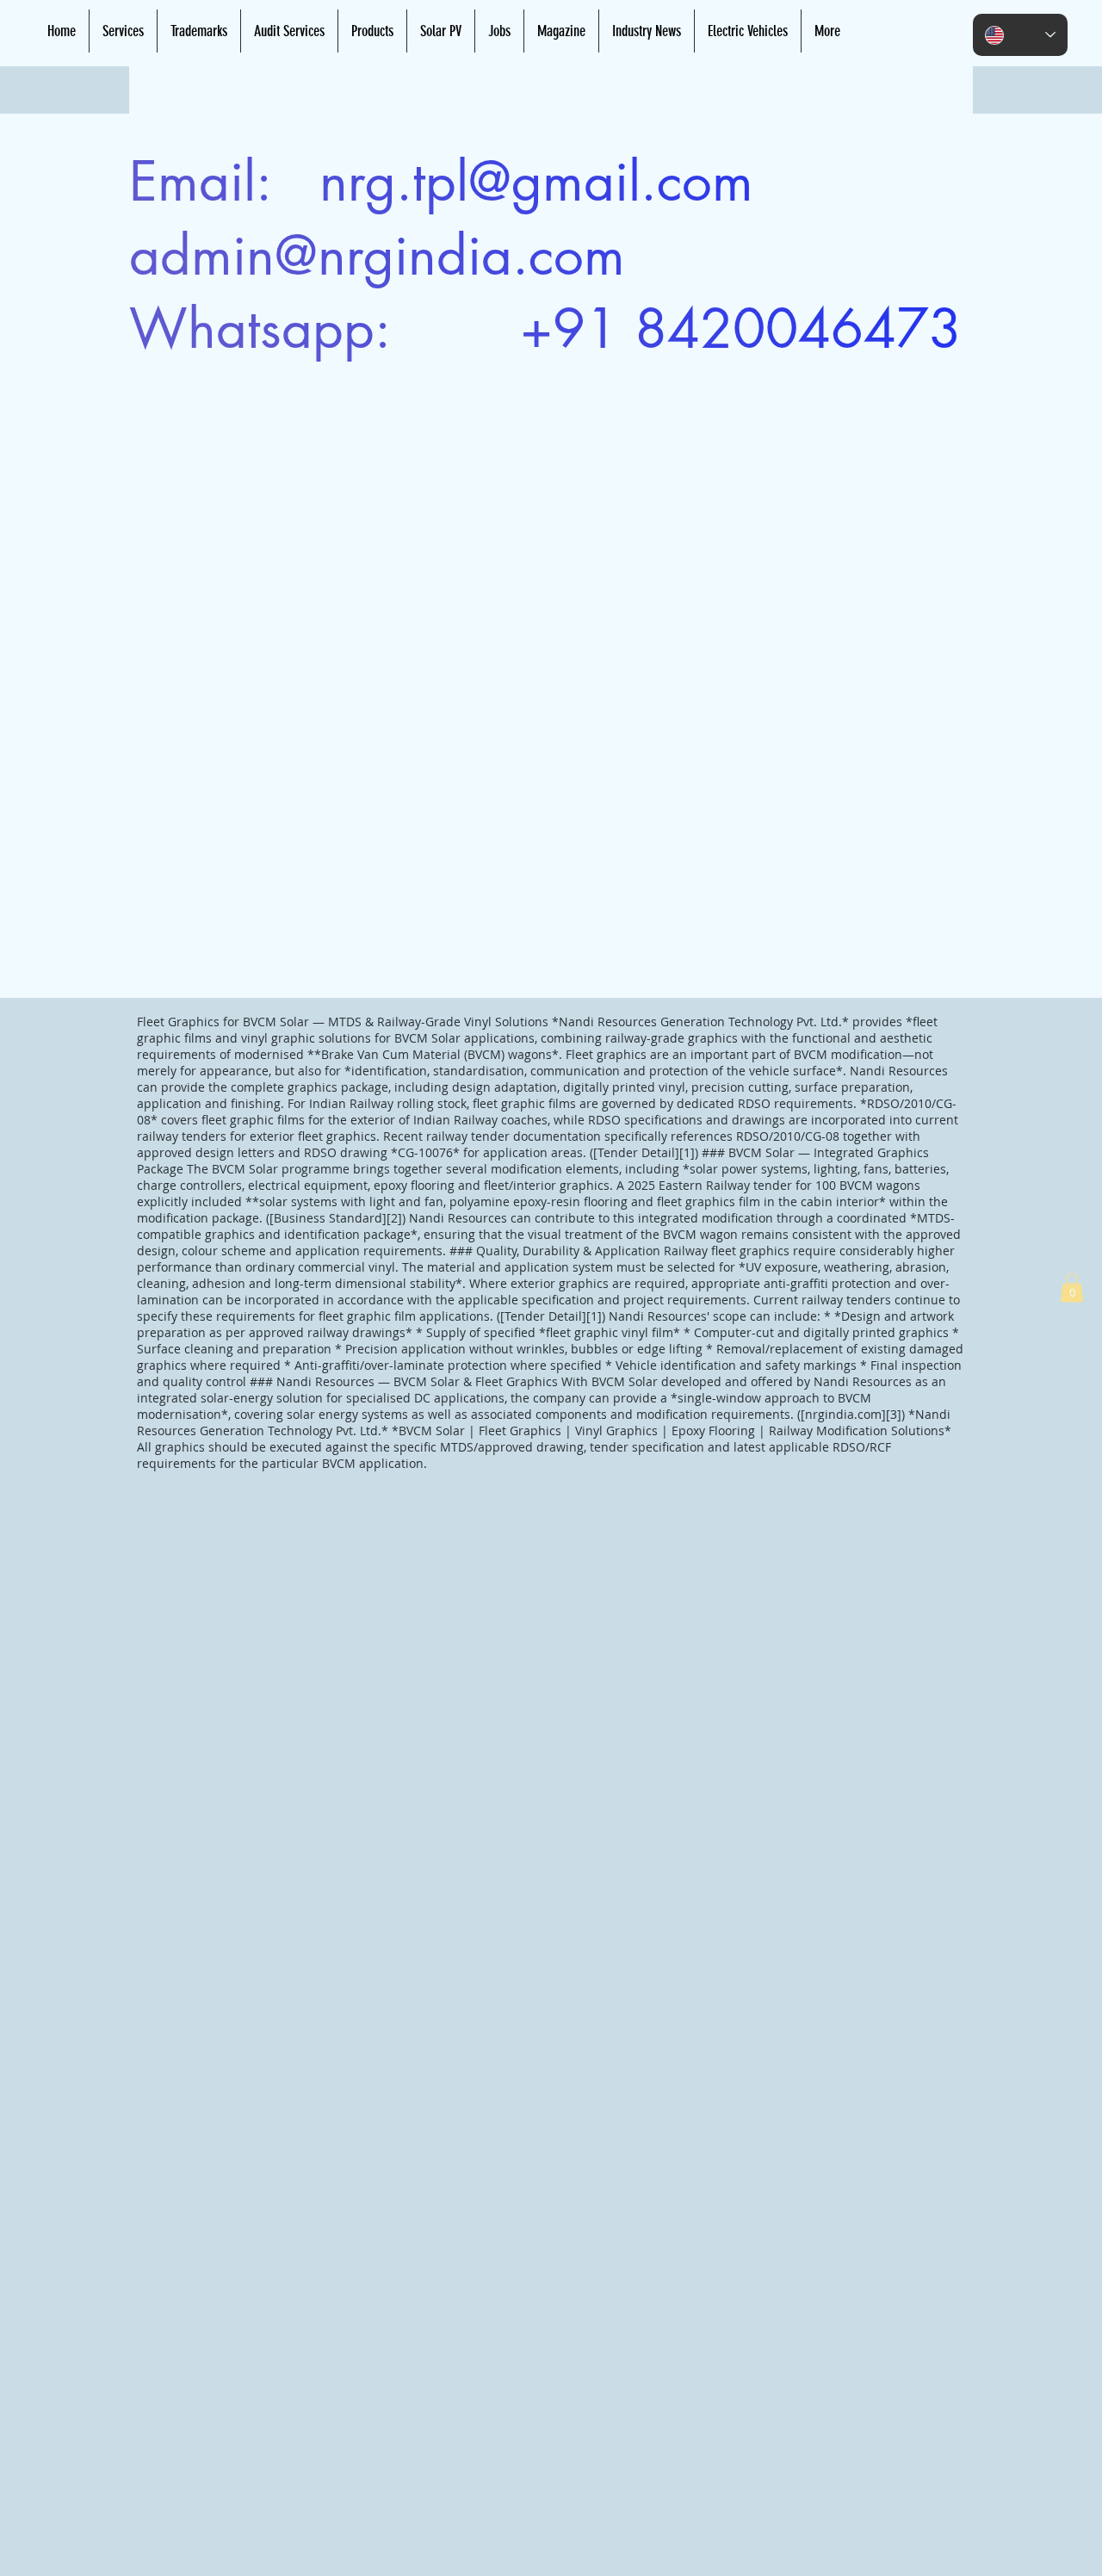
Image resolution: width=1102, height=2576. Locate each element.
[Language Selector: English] (1020, 35)
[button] (1072, 1288)
